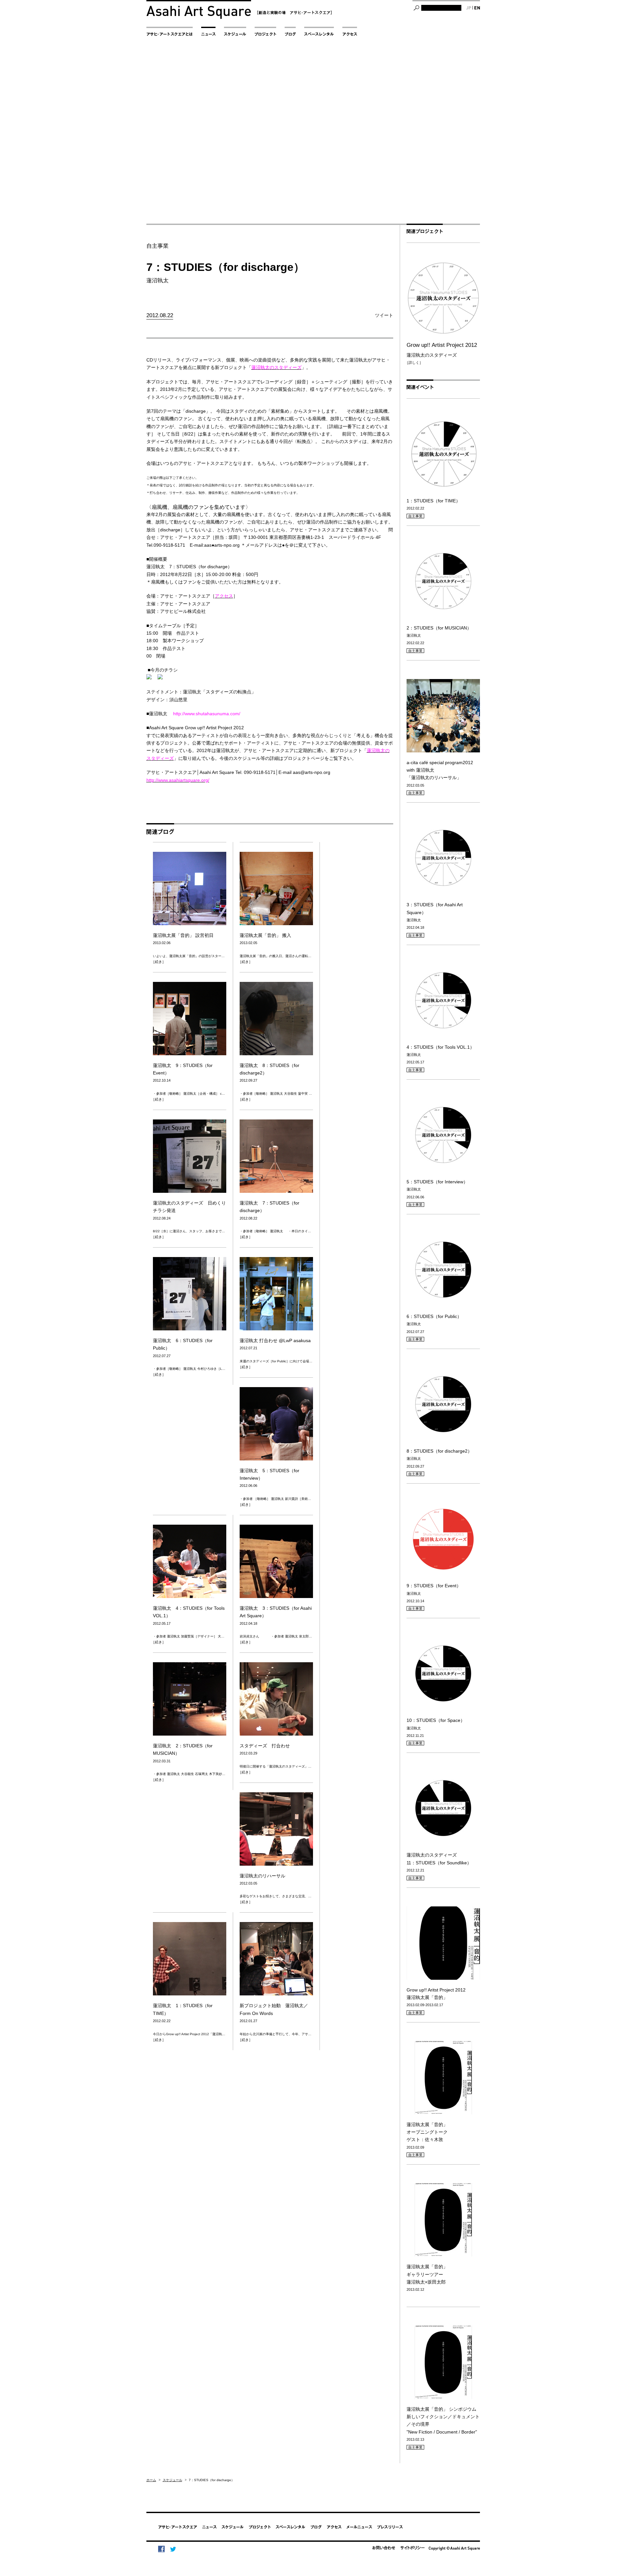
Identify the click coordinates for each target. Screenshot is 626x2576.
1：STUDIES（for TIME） (433, 501)
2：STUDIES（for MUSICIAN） (439, 628)
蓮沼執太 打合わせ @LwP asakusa (275, 1340)
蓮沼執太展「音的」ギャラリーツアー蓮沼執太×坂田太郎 (427, 2274)
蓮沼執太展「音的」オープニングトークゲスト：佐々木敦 (427, 2132)
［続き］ (158, 962)
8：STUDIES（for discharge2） (439, 1451)
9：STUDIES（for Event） (434, 1586)
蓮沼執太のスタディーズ (442, 350)
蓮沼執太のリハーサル (262, 1876)
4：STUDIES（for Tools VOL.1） (440, 1047)
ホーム (151, 2480)
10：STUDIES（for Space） (436, 1720)
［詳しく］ (414, 363)
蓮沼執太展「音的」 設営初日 (183, 935)
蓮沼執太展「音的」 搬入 (265, 935)
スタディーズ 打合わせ (267, 1746)
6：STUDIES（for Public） (434, 1316)
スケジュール (172, 2480)
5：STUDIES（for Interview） (437, 1182)
